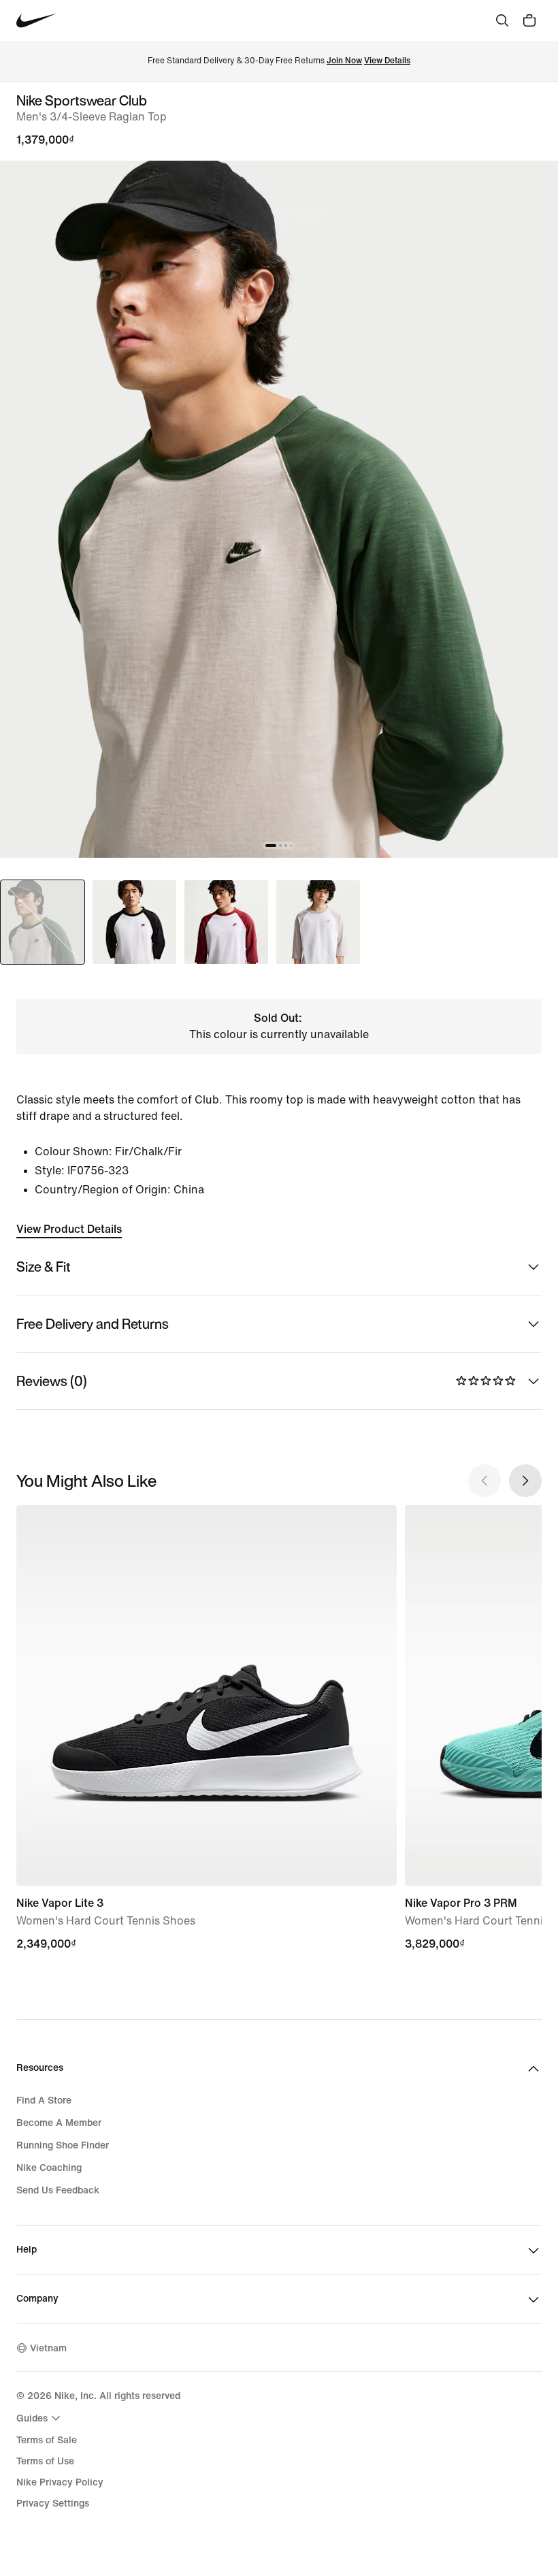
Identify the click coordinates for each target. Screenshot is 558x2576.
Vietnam (48, 2348)
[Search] (502, 20)
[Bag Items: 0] (529, 20)
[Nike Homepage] (36, 21)
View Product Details (69, 1229)
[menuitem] (40, 2418)
